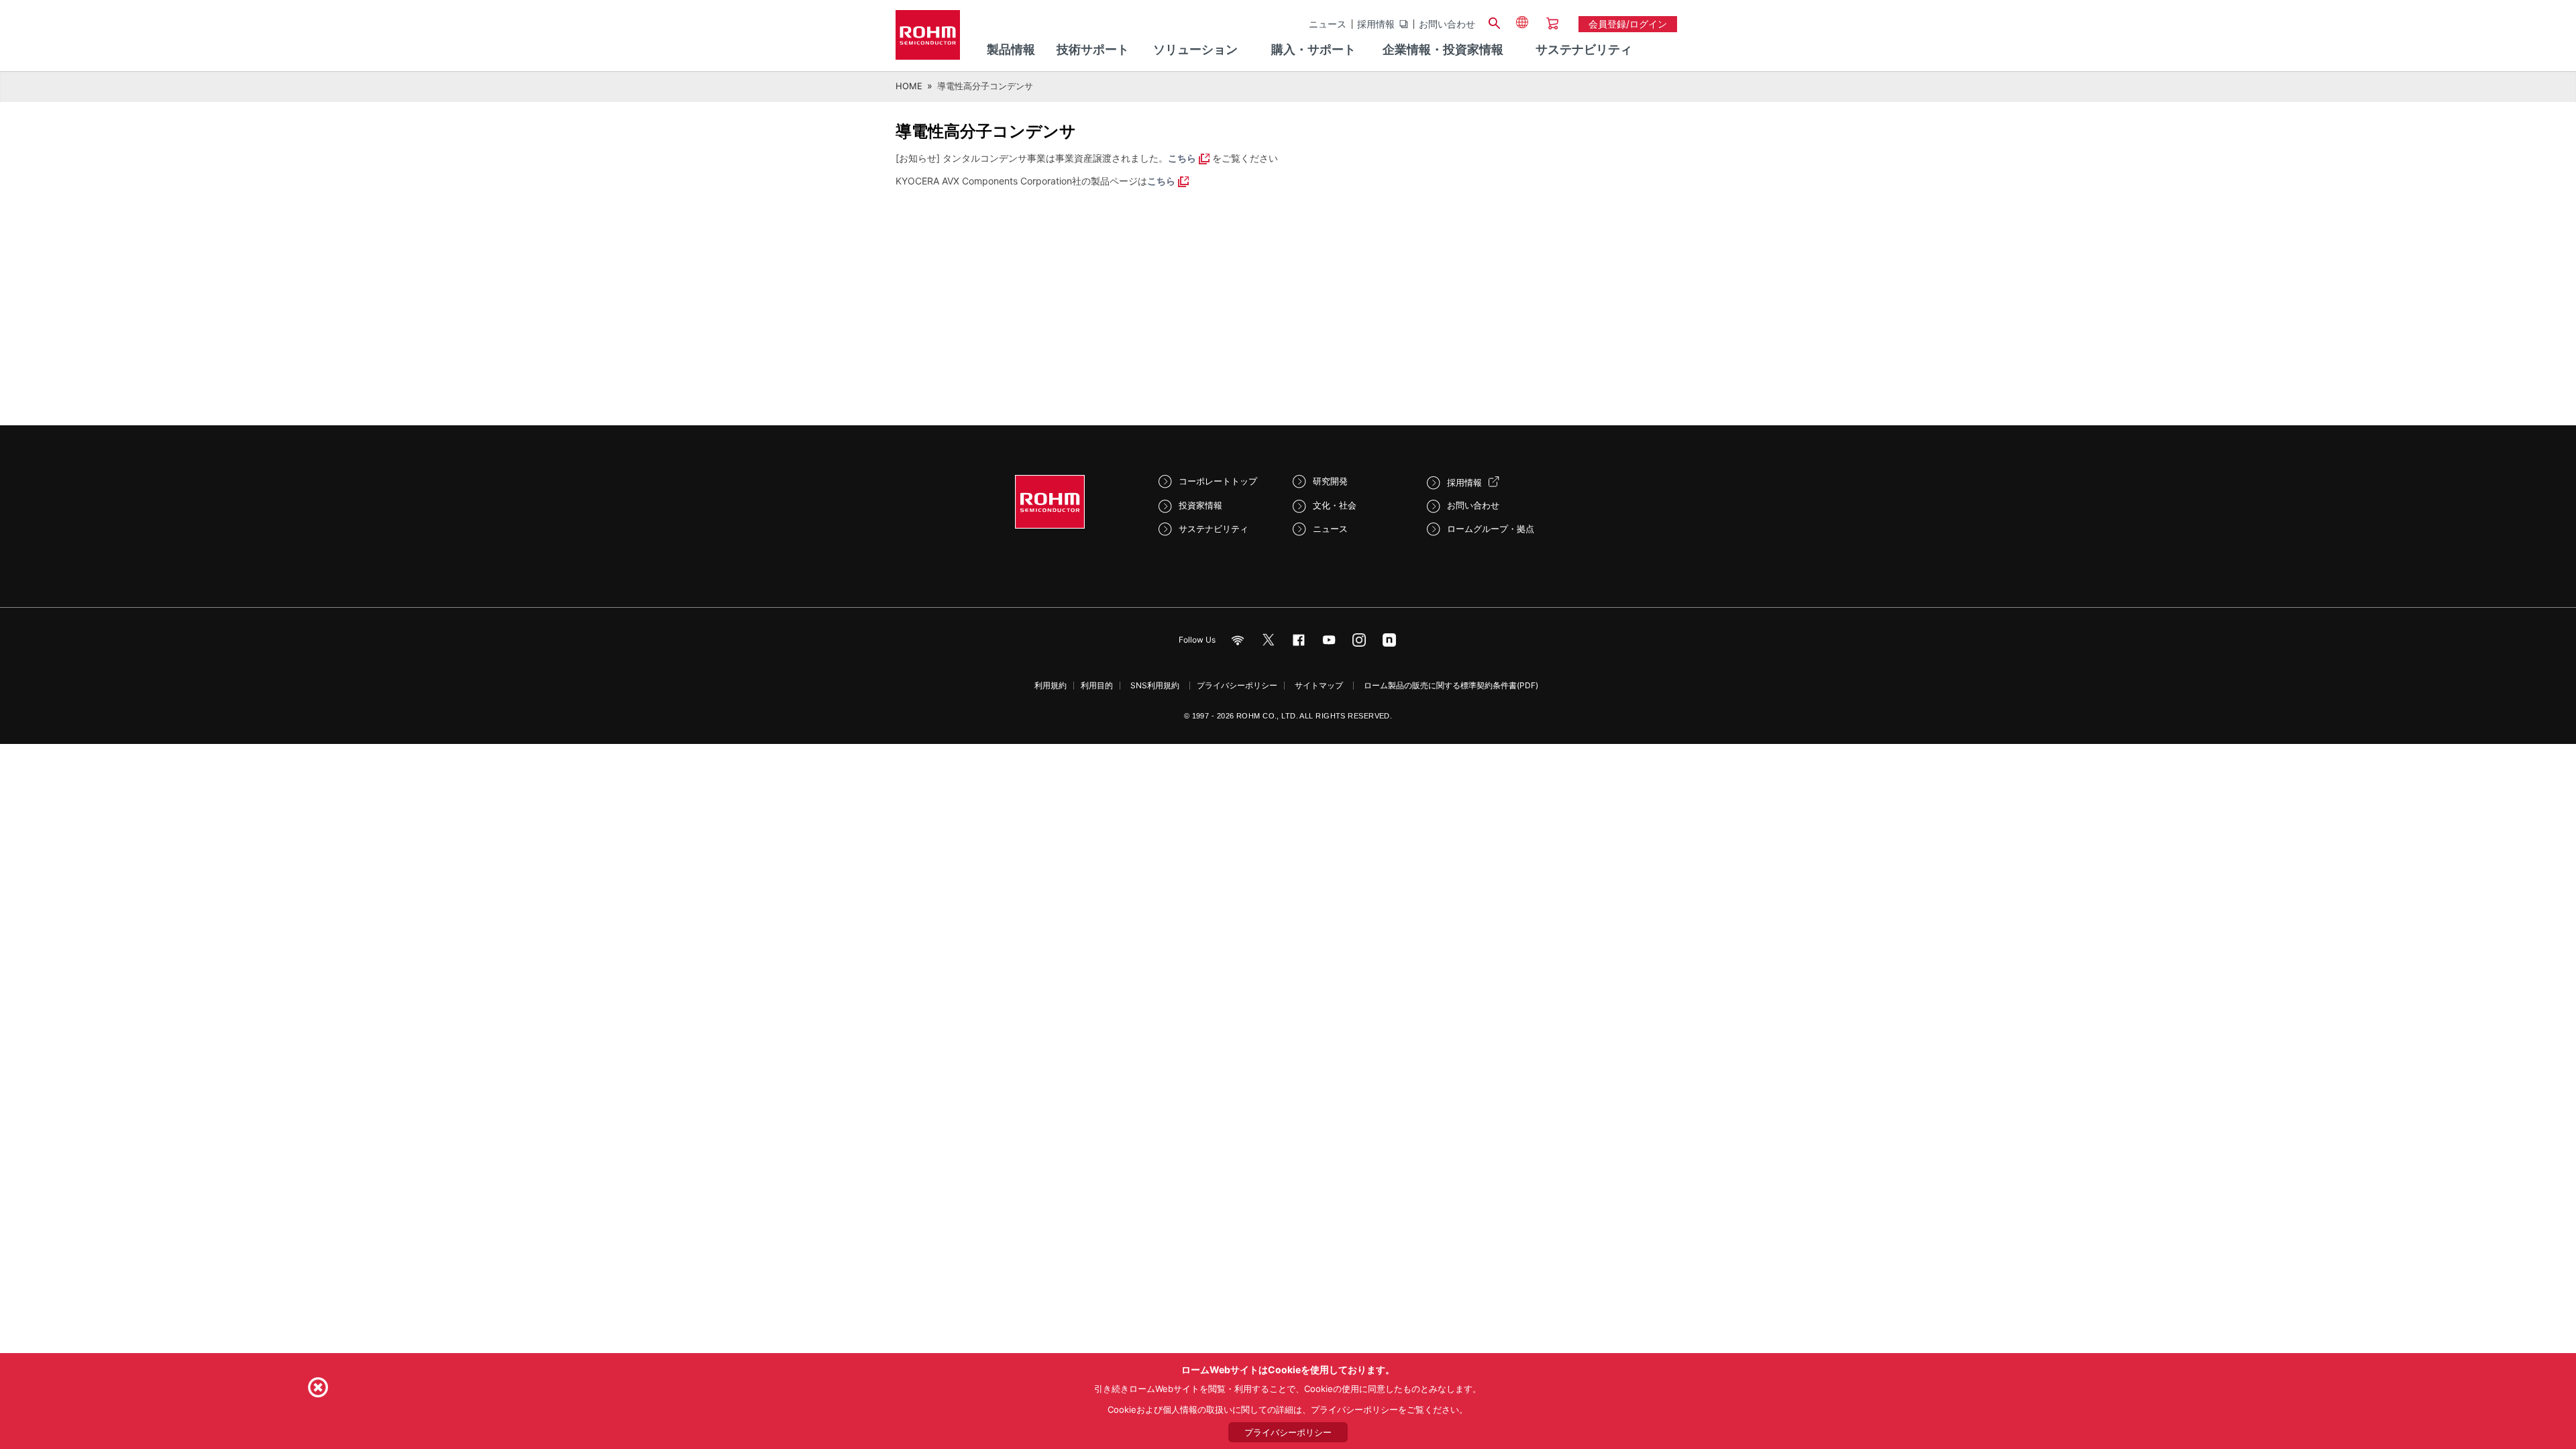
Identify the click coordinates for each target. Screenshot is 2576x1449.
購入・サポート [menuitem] (1313, 49)
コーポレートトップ (1218, 481)
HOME (909, 86)
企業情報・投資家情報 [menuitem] (1443, 49)
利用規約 (1051, 685)
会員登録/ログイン (1628, 24)
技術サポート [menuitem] (1093, 49)
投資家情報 (1200, 505)
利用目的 (1097, 685)
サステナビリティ (1214, 529)
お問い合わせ (1447, 24)
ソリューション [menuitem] (1195, 49)
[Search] (1494, 21)
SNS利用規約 (1155, 685)
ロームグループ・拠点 (1491, 529)
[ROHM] (928, 39)
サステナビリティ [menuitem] (1584, 49)
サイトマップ (1319, 685)
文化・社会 (1335, 505)
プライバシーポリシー (1237, 685)
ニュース (1328, 24)
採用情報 (1376, 24)
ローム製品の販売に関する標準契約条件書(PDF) (1451, 685)
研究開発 (1330, 481)
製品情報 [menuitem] (1011, 49)
